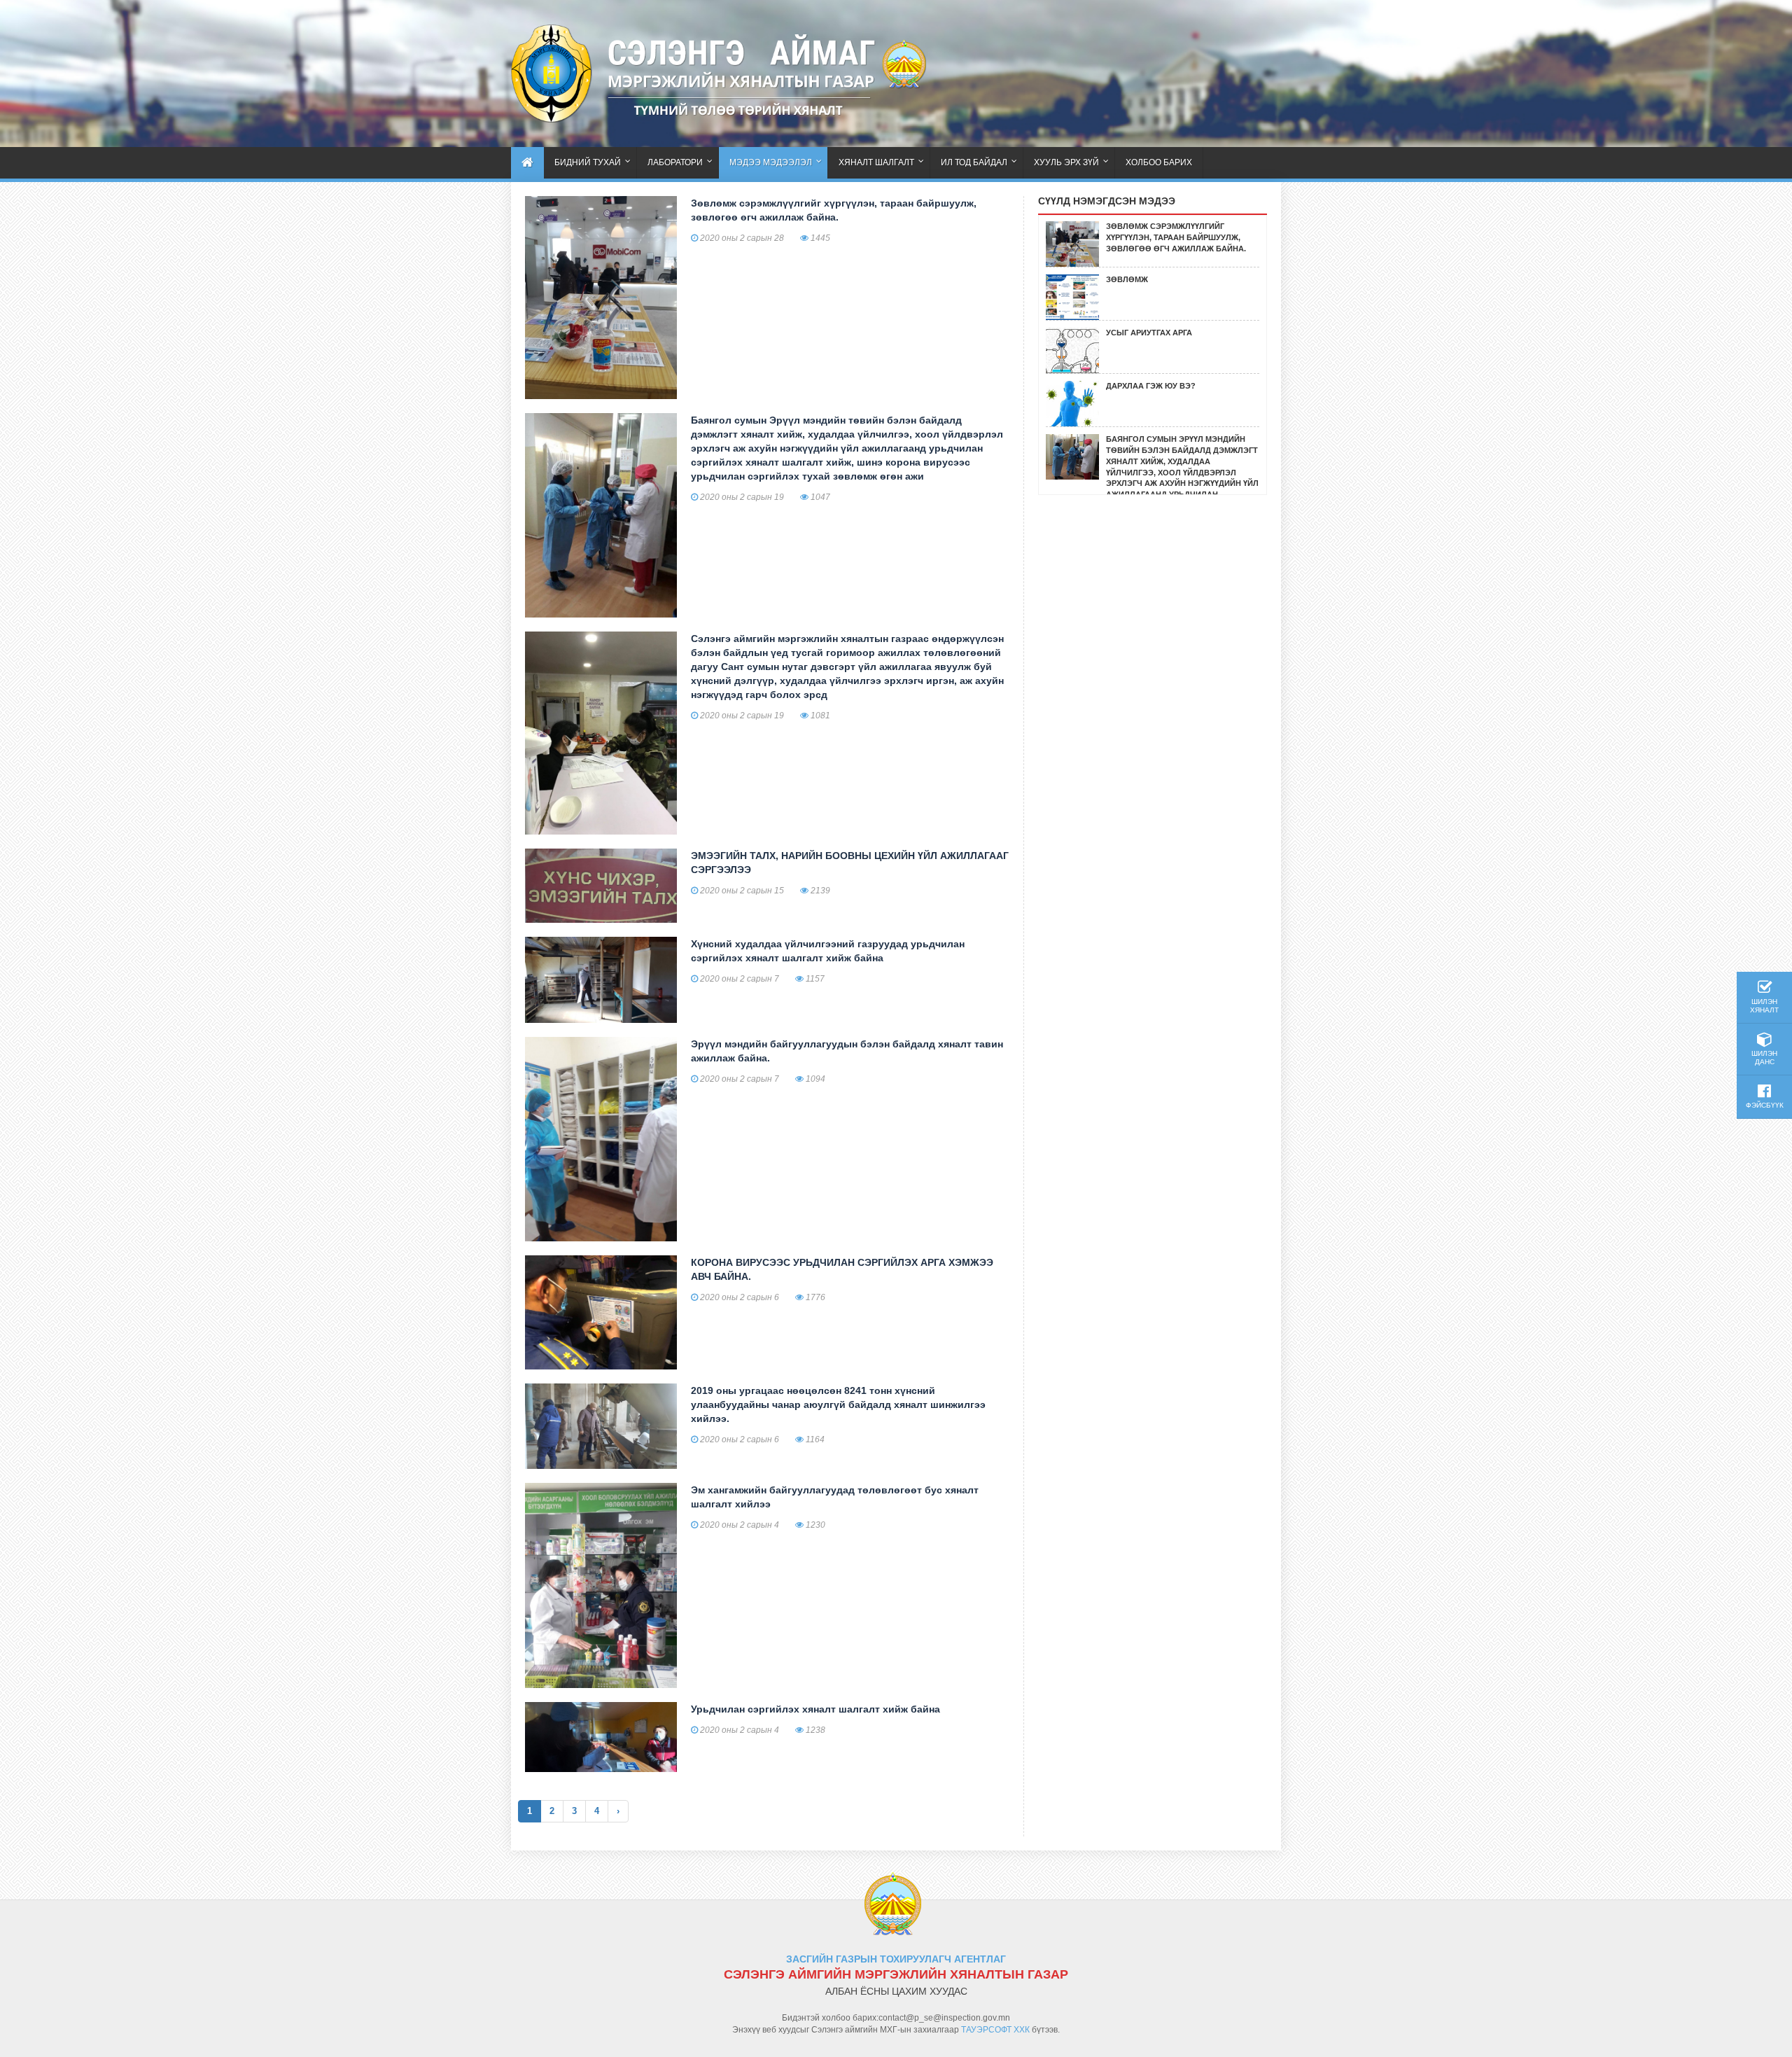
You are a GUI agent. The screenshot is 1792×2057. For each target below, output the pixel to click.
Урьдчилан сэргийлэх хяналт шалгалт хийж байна (815, 1709)
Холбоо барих (1159, 162)
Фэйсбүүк (1765, 1105)
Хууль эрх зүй (1066, 162)
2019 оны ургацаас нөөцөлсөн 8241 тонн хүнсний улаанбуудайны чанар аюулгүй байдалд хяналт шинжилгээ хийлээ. (838, 1404)
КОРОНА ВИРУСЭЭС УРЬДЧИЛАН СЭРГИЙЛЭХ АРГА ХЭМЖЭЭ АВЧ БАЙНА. (842, 1269)
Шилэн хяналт (1764, 1006)
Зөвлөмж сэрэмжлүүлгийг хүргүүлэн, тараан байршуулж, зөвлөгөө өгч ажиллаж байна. (834, 210)
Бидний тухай (588, 162)
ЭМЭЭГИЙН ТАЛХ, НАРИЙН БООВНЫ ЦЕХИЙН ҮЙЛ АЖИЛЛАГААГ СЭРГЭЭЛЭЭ (850, 863)
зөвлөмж (1127, 279)
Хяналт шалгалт (876, 162)
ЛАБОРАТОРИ (675, 162)
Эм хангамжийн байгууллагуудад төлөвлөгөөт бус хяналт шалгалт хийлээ (835, 1497)
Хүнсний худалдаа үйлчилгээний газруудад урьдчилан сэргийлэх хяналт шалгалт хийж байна (828, 951)
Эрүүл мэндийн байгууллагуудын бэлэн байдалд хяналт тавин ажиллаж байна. (847, 1051)
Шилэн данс (1764, 1058)
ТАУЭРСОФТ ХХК (995, 2030)
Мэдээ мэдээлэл (771, 162)
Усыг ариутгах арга (1149, 333)
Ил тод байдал (974, 162)
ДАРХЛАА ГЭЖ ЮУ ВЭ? (1151, 386)
